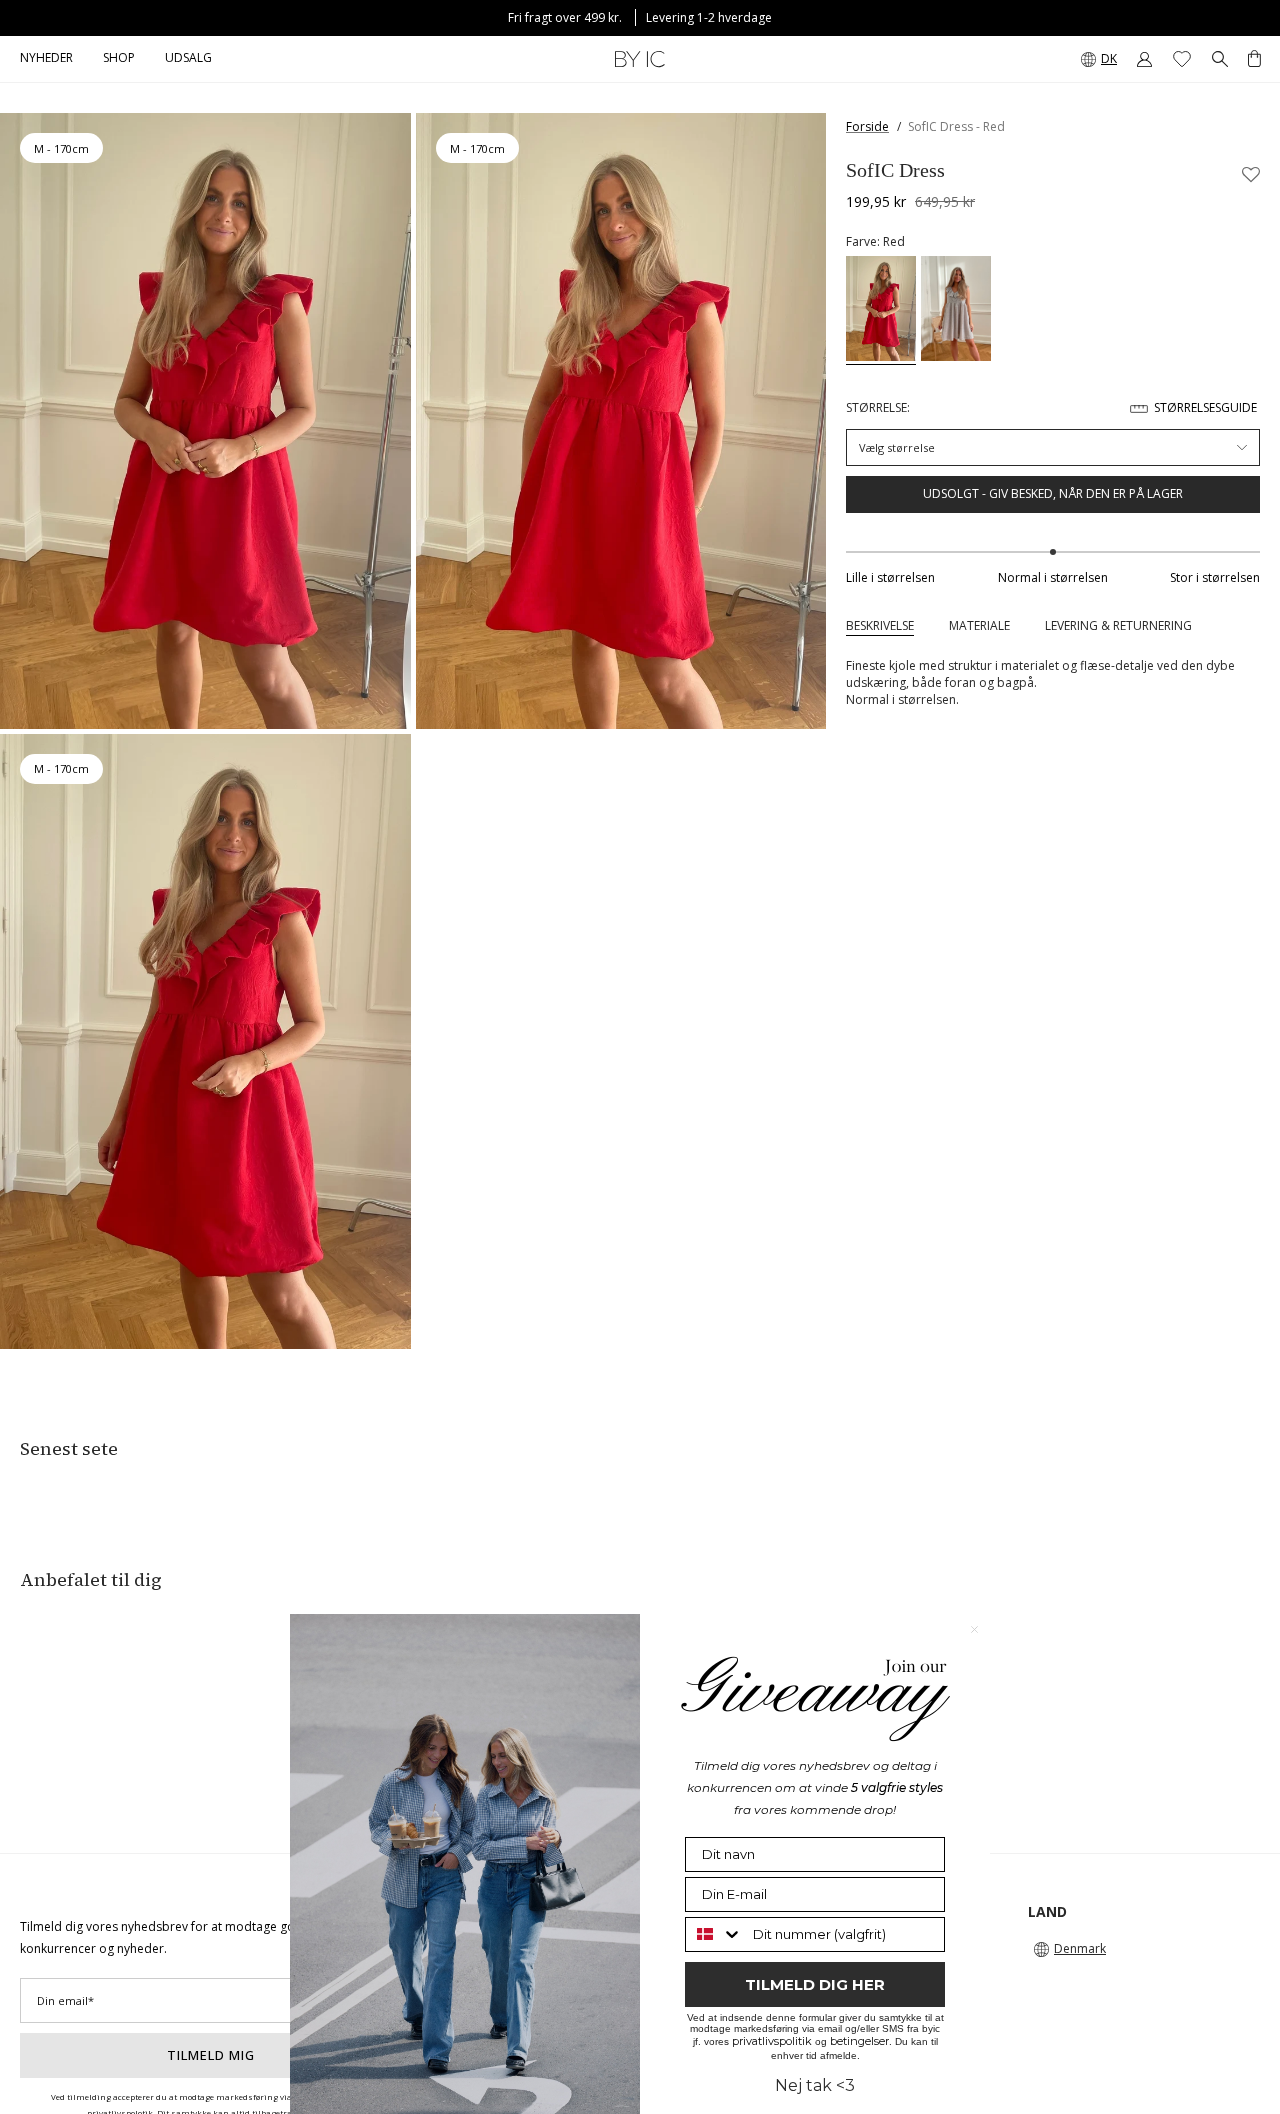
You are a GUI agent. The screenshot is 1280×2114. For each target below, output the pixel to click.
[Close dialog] (974, 1629)
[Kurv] (1254, 59)
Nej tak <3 (815, 2085)
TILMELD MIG (211, 2055)
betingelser (859, 2041)
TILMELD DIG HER (815, 1984)
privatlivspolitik (772, 2041)
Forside (867, 126)
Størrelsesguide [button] (1205, 407)
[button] (119, 59)
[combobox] (714, 1934)
